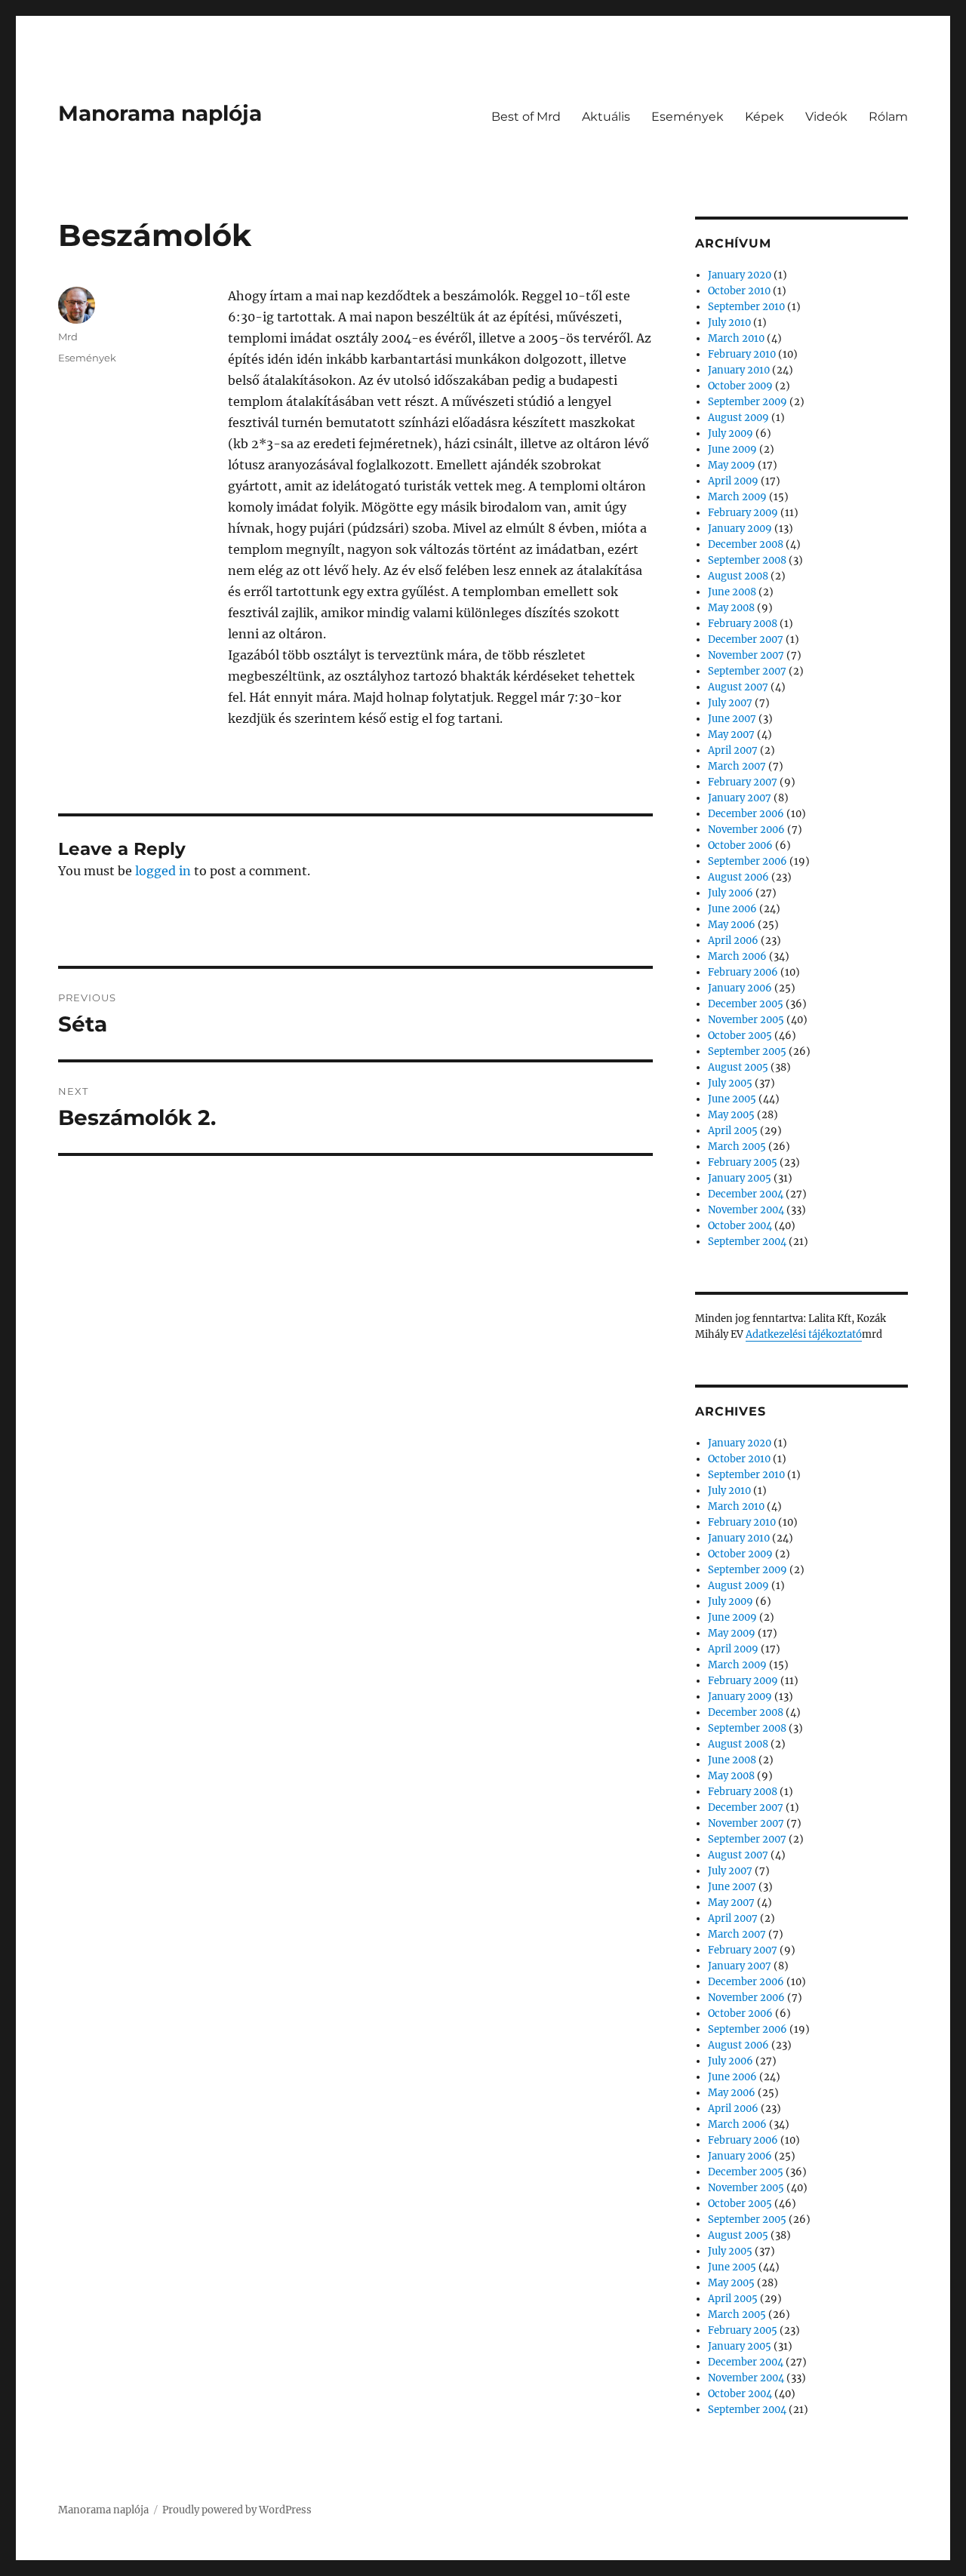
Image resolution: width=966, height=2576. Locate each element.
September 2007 (747, 671)
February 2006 (743, 972)
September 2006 (748, 861)
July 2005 (730, 1083)
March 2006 (737, 956)
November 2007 (746, 655)
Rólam (888, 117)
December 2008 (746, 544)
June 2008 (732, 592)
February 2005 (743, 1162)
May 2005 (731, 1115)
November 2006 (746, 830)
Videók (826, 117)
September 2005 (747, 1051)
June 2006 (732, 909)
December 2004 (746, 1194)
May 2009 (732, 465)
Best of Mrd (526, 117)
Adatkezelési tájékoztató (804, 1334)
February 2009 (743, 513)
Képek (764, 117)
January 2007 (740, 798)
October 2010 (739, 291)
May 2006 (732, 925)
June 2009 (732, 449)
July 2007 (730, 703)
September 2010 (746, 307)
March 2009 (737, 497)
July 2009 (731, 433)
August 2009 (738, 418)
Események (688, 117)
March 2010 (736, 338)
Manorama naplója (160, 113)
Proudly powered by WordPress (237, 2510)
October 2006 (740, 845)
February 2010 (742, 354)
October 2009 (740, 386)
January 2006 (740, 988)
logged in (163, 871)
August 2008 (738, 576)
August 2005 (738, 1067)
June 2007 (732, 719)
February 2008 (743, 624)
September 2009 (748, 402)
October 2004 (740, 1226)
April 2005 (733, 1131)
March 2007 (737, 766)
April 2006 (733, 941)
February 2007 (743, 782)
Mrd (68, 337)
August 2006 (738, 877)
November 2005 (746, 1020)
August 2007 (738, 687)
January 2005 (740, 1178)
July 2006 (731, 893)
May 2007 (731, 735)
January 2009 (740, 529)
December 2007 (746, 639)
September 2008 (747, 560)
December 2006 (746, 814)
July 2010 (729, 323)
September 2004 (747, 1242)
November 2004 (746, 1210)
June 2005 (732, 1099)
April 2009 (733, 481)
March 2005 (737, 1147)
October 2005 (740, 1036)
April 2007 (733, 750)
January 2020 (740, 275)
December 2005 (746, 1004)
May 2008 (731, 608)
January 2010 (739, 370)
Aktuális (606, 117)
